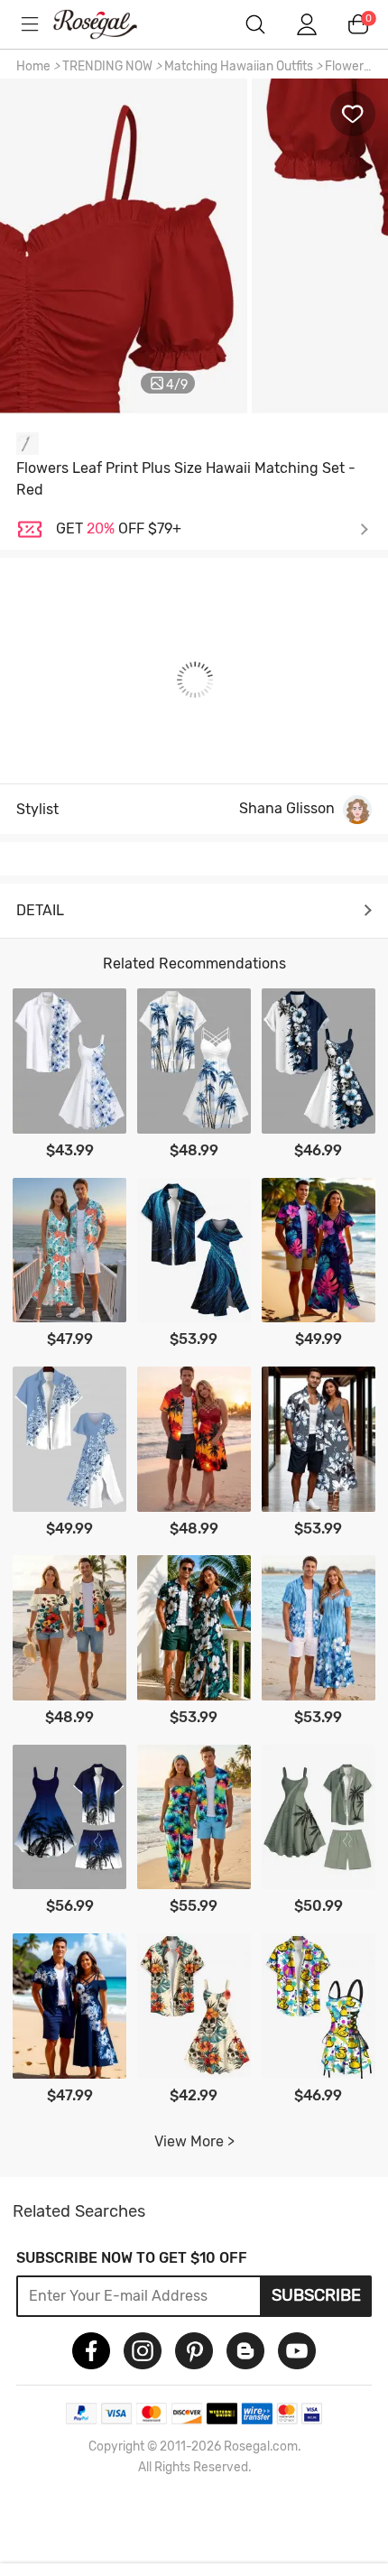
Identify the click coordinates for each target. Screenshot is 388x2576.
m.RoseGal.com (108, 24)
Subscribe (316, 2295)
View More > (194, 2141)
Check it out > (212, 529)
